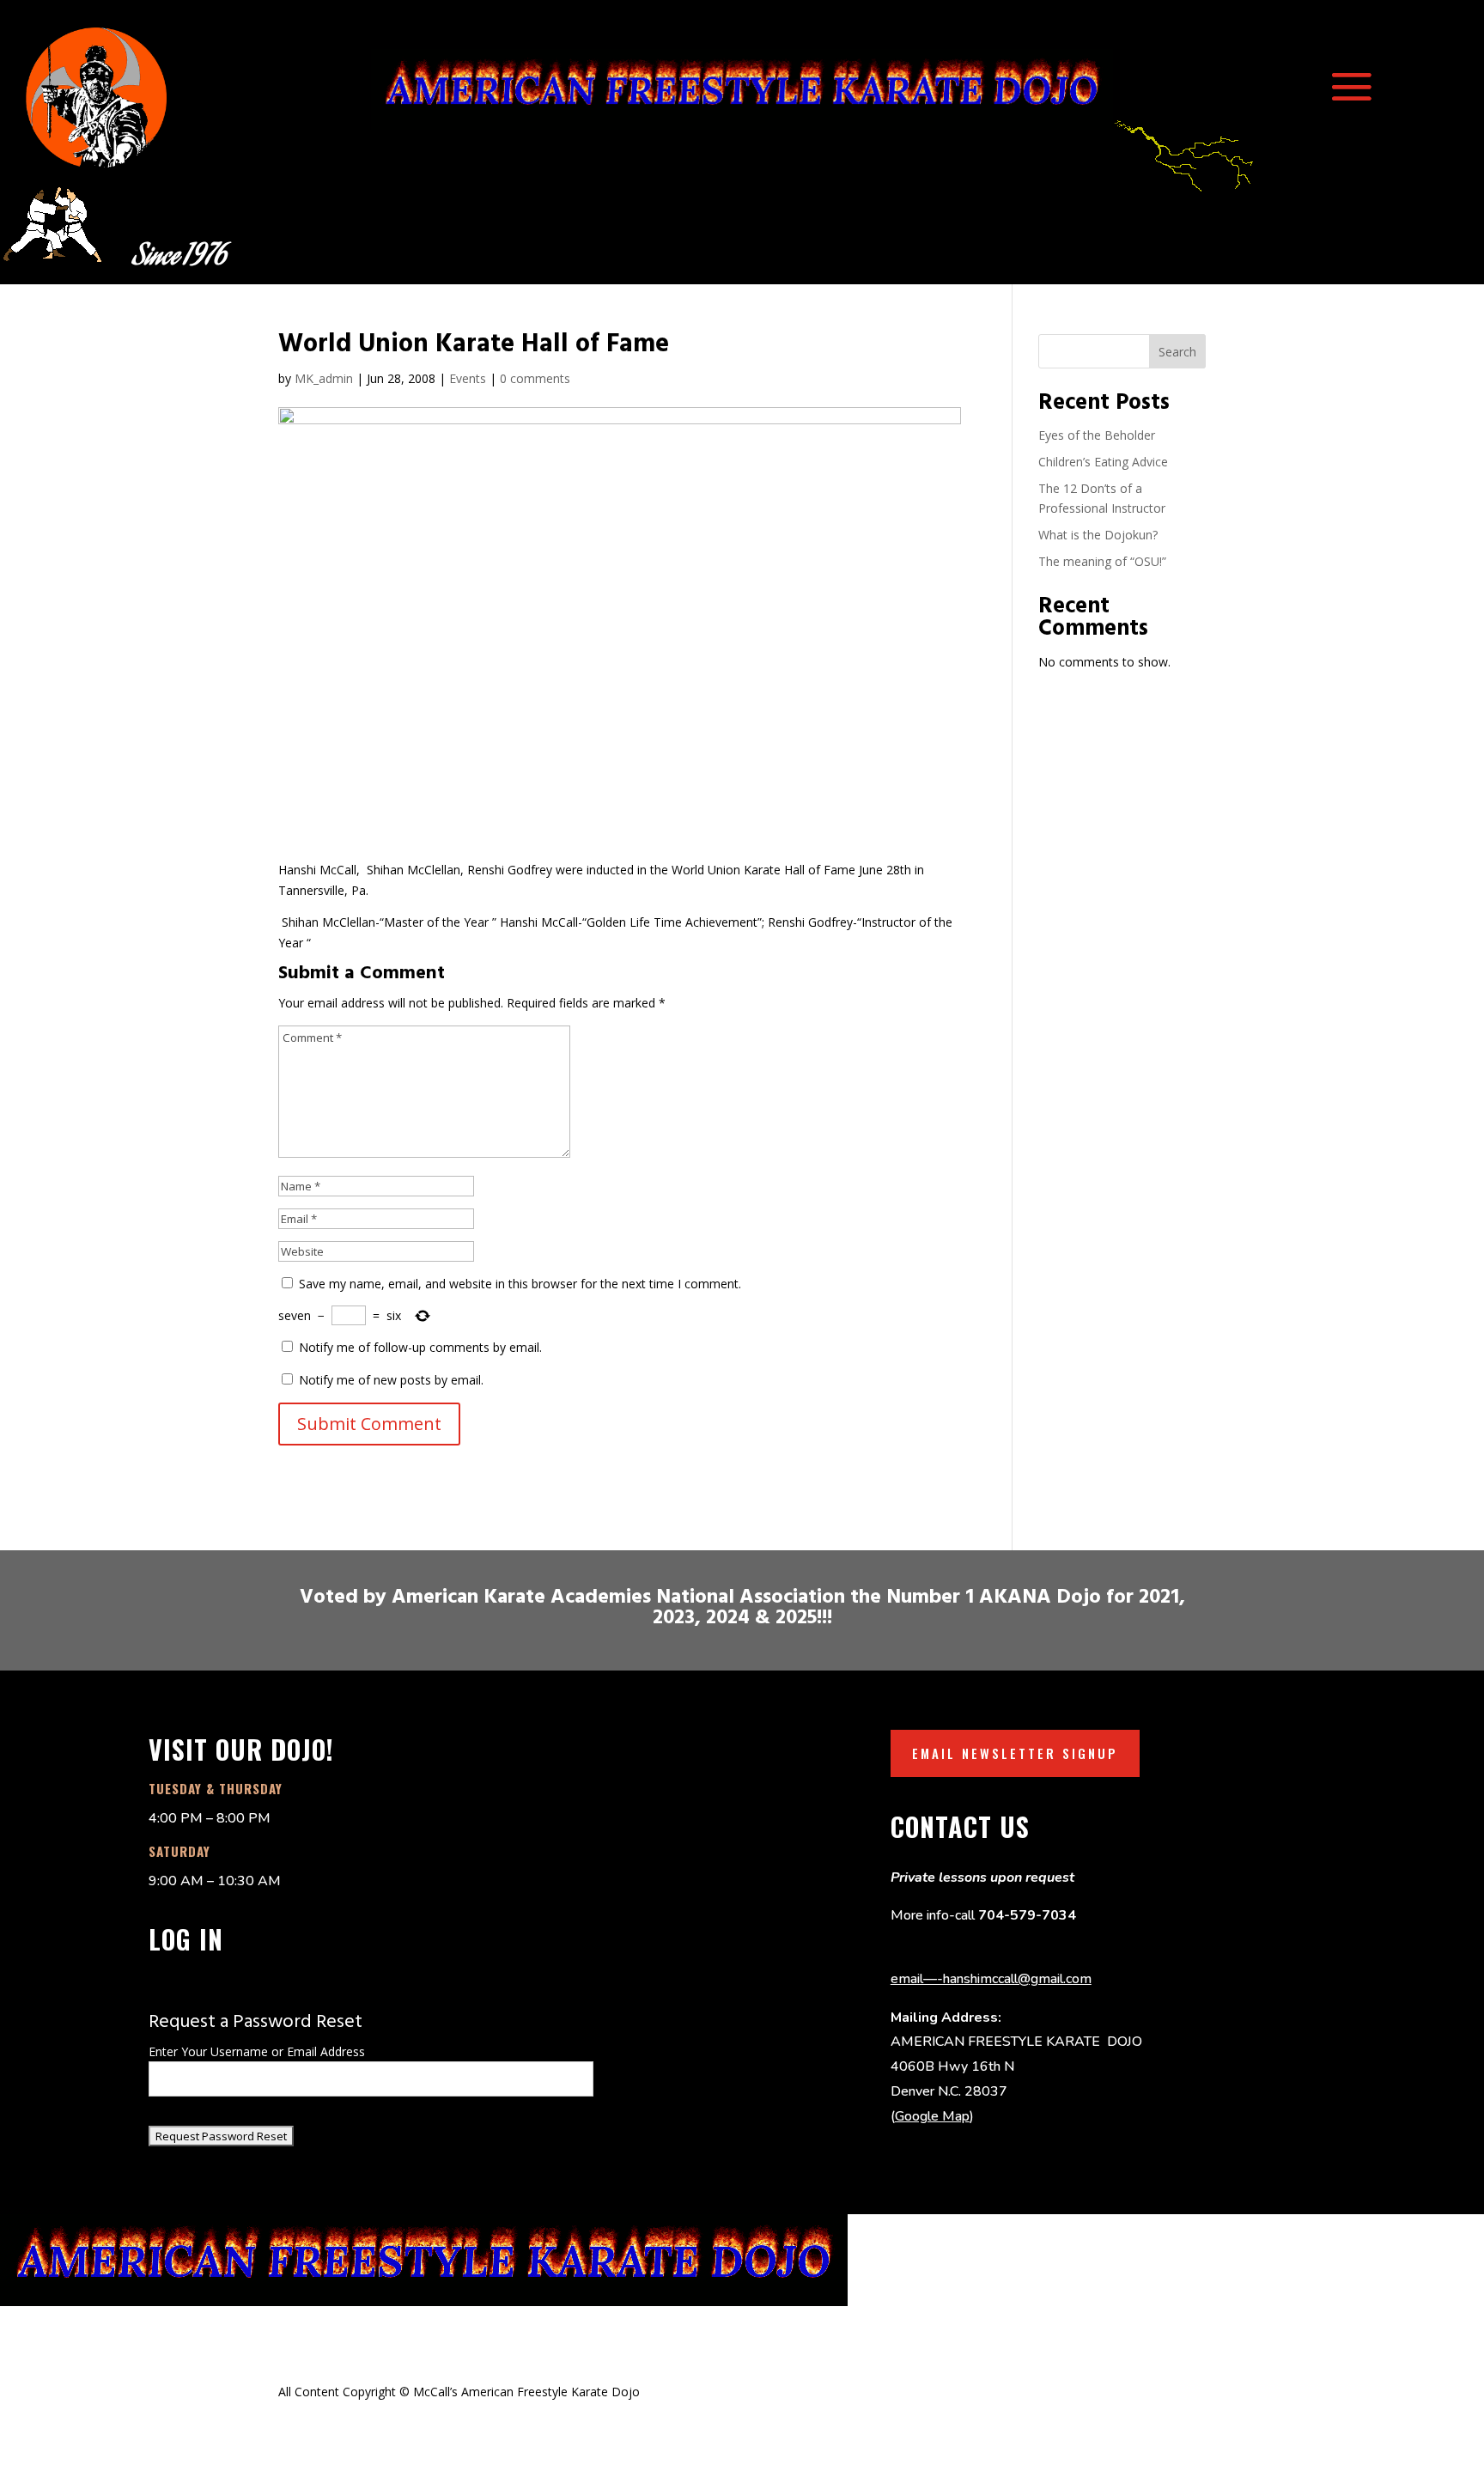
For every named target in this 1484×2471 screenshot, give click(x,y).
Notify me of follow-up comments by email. (420, 1347)
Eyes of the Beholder (1097, 435)
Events (468, 378)
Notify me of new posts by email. (391, 1380)
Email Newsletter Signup (1015, 1753)
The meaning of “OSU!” (1102, 561)
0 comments (535, 378)
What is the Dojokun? (1098, 535)
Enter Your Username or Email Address (257, 2051)
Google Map (932, 2116)
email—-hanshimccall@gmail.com (991, 1979)
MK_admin (324, 378)
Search (1177, 352)
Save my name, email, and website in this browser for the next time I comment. (520, 1284)
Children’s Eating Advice (1103, 462)
